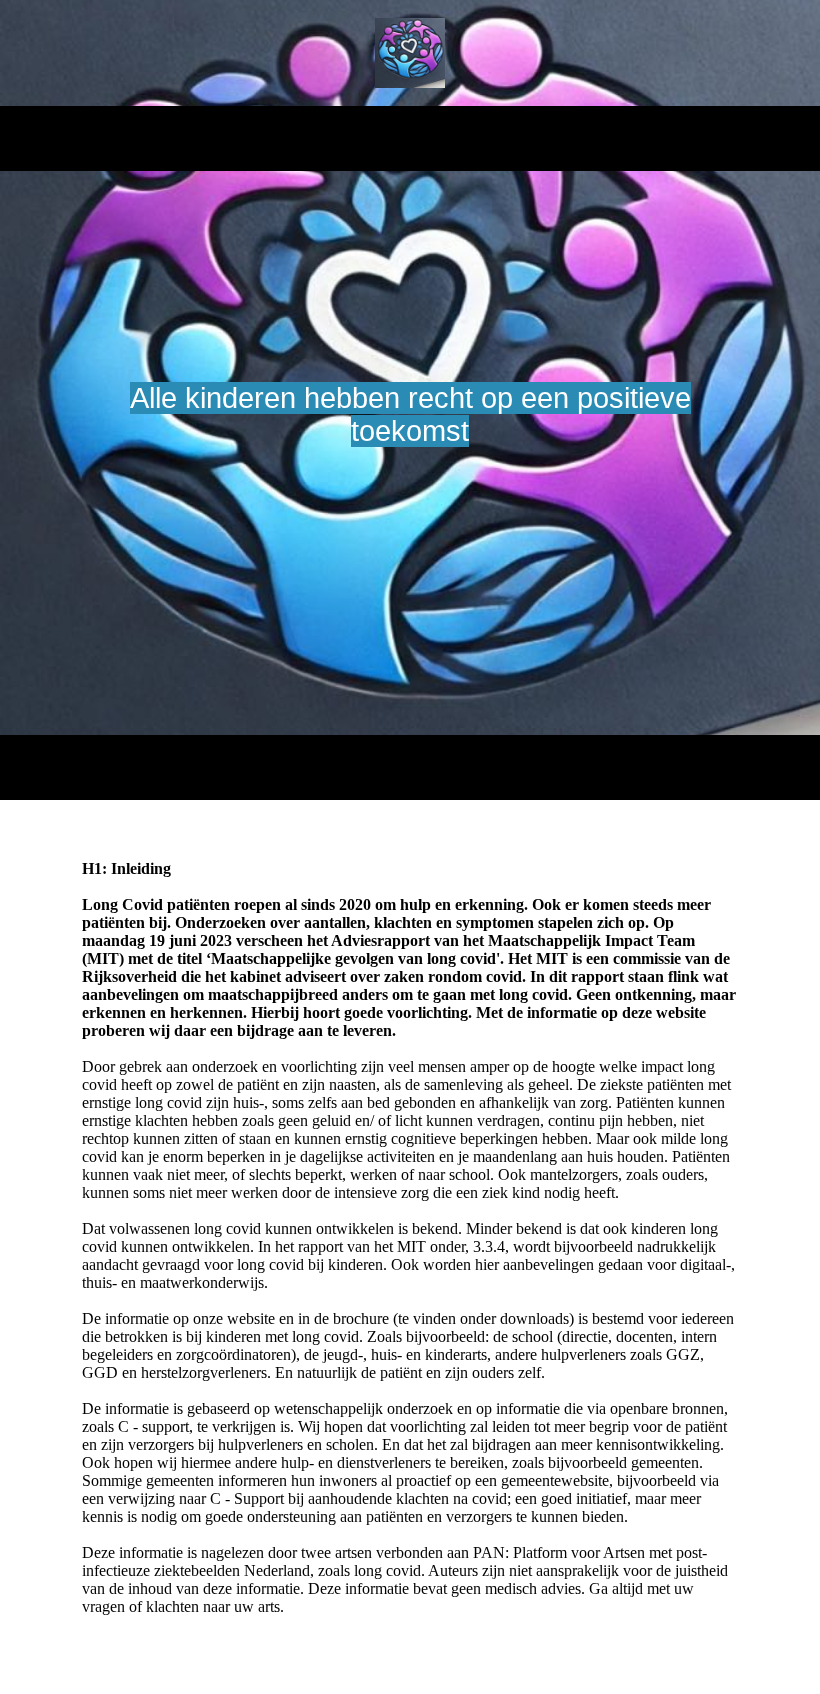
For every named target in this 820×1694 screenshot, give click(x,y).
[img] (410, 53)
